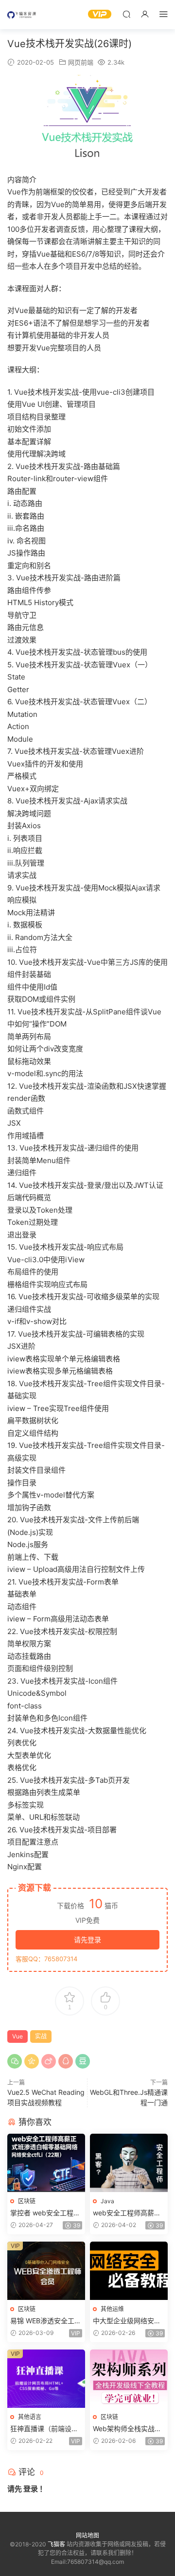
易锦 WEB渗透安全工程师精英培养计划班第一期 (46, 2321)
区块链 (27, 2201)
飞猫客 (22, 15)
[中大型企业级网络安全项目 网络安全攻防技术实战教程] (129, 2271)
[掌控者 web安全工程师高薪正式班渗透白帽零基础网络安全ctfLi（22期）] (46, 2163)
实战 (41, 2036)
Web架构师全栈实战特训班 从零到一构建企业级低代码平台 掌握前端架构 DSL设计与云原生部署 (128, 2429)
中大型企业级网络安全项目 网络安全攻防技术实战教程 (128, 2321)
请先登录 (87, 1940)
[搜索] (126, 14)
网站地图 (87, 2535)
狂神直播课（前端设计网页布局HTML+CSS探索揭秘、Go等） (45, 2429)
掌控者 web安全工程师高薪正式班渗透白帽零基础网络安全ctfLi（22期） (45, 2213)
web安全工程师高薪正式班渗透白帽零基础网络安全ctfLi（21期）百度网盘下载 (127, 2213)
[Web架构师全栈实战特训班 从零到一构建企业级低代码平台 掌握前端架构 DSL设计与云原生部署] (129, 2379)
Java (107, 2201)
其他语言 (30, 2417)
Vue (17, 2036)
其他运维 (112, 2309)
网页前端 (81, 62)
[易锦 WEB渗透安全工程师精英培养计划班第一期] (46, 2271)
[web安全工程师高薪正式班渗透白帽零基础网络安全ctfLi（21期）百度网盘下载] (129, 2163)
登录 (31, 2489)
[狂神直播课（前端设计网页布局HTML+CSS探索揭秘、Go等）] (46, 2379)
